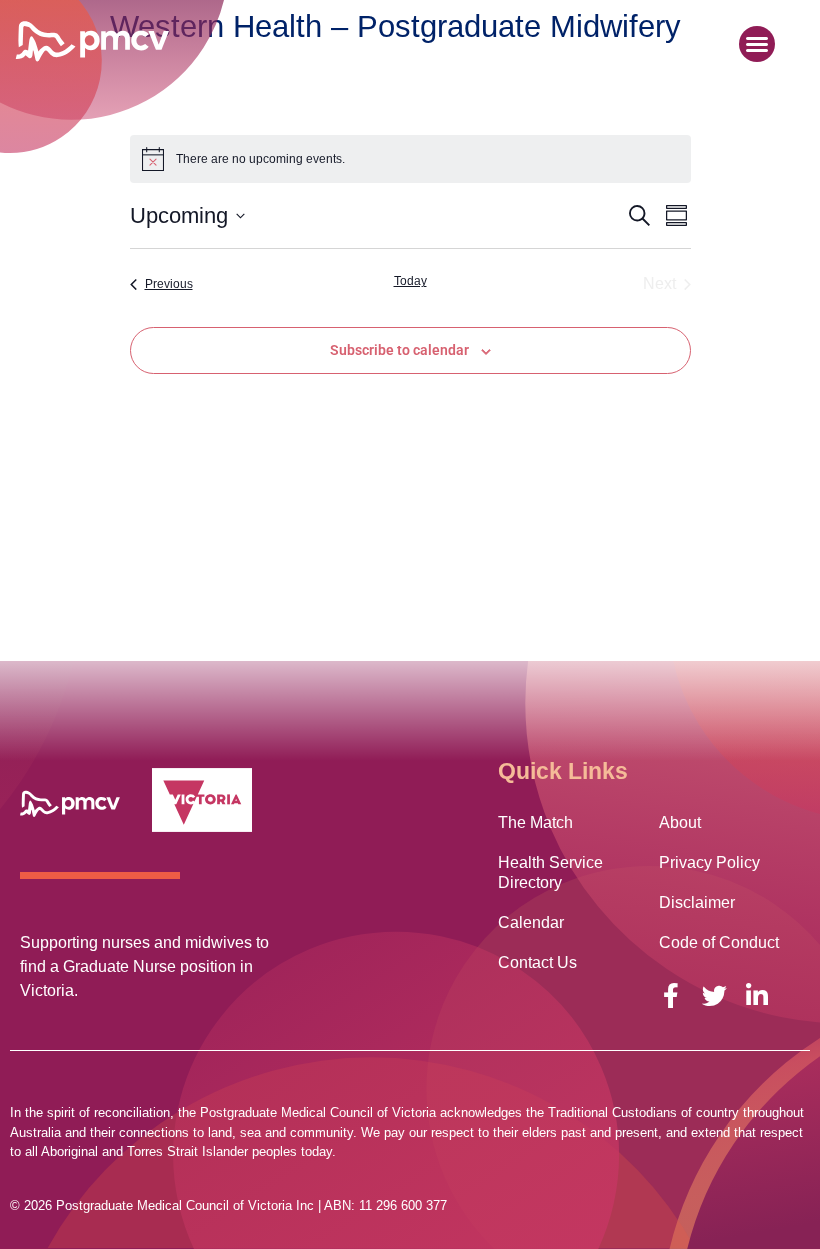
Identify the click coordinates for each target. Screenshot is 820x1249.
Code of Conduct (719, 942)
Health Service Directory (550, 872)
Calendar (531, 922)
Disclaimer (697, 902)
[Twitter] (714, 995)
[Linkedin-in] (757, 995)
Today (410, 281)
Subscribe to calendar (399, 350)
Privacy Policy (709, 862)
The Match (535, 822)
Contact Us (537, 962)
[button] (757, 44)
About (680, 822)
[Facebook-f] (671, 995)
